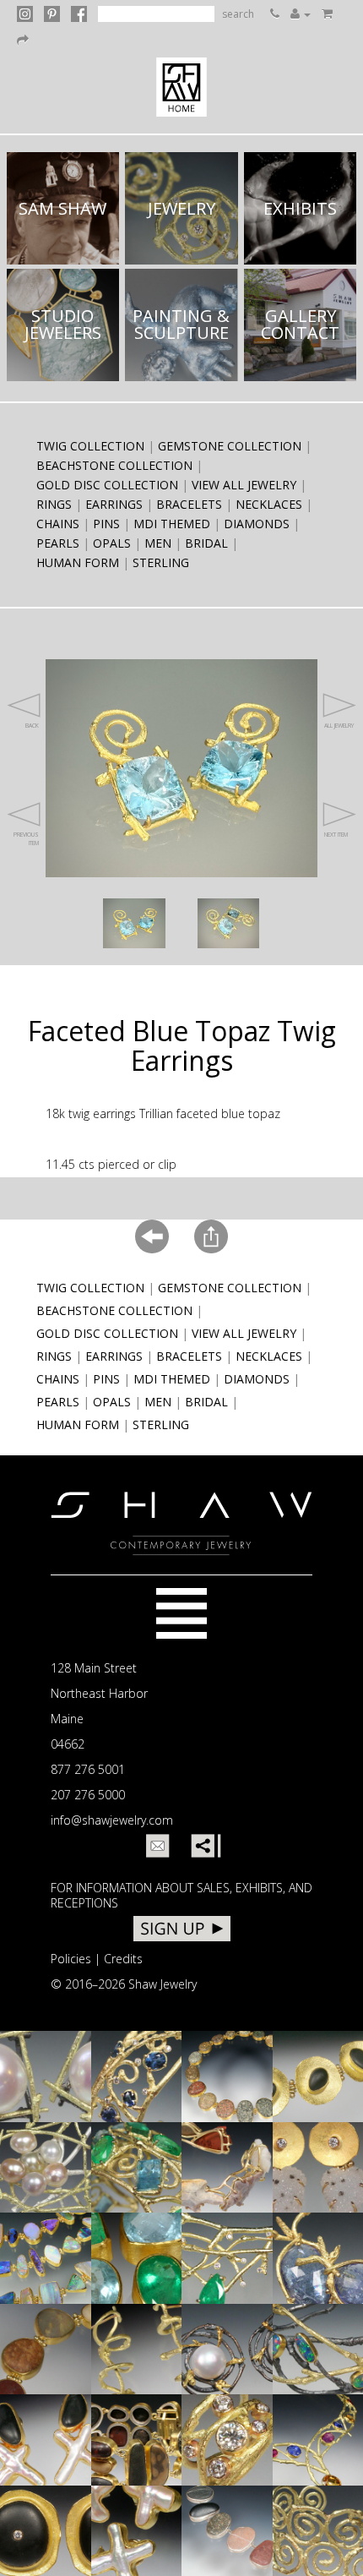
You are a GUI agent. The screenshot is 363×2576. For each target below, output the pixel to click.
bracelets (189, 504)
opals (112, 543)
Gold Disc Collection (107, 485)
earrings (114, 504)
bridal (206, 543)
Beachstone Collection (114, 465)
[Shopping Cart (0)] (327, 14)
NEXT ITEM (336, 835)
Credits (123, 1959)
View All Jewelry (244, 485)
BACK (32, 726)
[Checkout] (23, 40)
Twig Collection (90, 446)
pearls (58, 543)
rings (54, 504)
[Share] (203, 1846)
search (238, 14)
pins (106, 524)
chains (58, 524)
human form (78, 562)
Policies (71, 1959)
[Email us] (158, 1846)
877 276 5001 (88, 1769)
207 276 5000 (88, 1795)
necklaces (269, 504)
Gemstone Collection (230, 446)
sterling (161, 562)
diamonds (257, 524)
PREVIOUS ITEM (26, 839)
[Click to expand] (134, 923)
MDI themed (172, 524)
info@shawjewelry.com (112, 1820)
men (158, 543)
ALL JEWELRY (339, 726)
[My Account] (301, 14)
